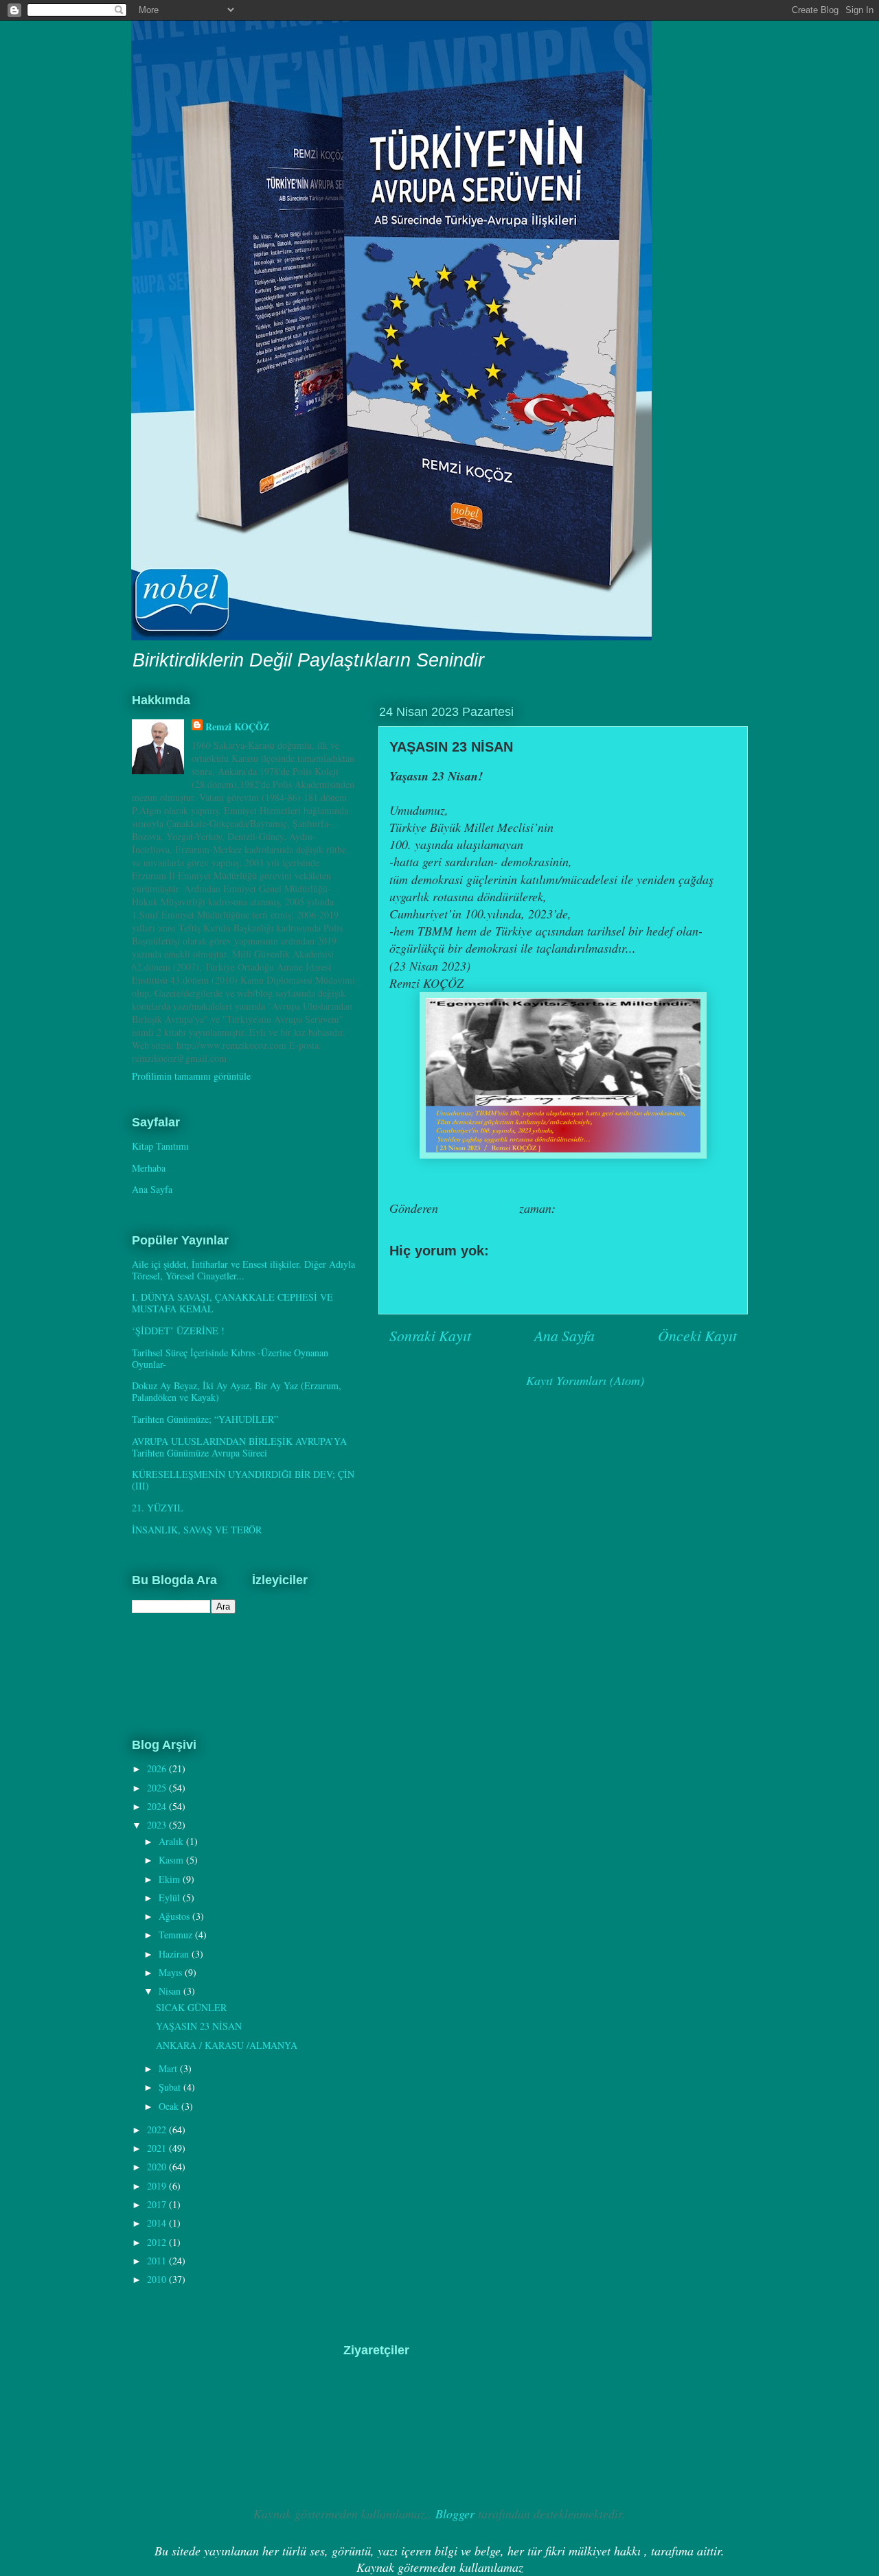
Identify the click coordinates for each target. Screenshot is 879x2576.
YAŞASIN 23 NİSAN (199, 2026)
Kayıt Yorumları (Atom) (585, 1380)
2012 (158, 2242)
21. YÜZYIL (158, 1508)
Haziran (175, 1954)
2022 (158, 2130)
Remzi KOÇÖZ (237, 727)
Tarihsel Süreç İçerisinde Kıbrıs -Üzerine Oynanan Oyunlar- (230, 1358)
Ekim (171, 1879)
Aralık (172, 1841)
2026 (158, 1768)
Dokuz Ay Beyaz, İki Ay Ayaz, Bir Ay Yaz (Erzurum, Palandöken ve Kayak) (237, 1391)
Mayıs (172, 1972)
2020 (158, 2167)
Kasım (172, 1860)
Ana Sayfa (564, 1335)
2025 (158, 1788)
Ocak (170, 2106)
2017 (158, 2204)
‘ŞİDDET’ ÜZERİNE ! (178, 1331)
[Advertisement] (199, 2412)
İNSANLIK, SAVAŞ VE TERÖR (197, 1530)
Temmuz (177, 1935)
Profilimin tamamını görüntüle (191, 1076)
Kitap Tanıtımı (160, 1146)
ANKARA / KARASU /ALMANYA (227, 2045)
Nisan (171, 1991)
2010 (158, 2279)
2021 (158, 2148)
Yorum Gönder (443, 1279)
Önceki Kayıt (697, 1335)
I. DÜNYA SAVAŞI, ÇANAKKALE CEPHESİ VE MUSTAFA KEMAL (232, 1303)
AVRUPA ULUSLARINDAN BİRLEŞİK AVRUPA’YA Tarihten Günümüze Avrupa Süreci (239, 1447)
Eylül (171, 1898)
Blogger (455, 2514)
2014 (158, 2223)
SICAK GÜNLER (191, 2007)
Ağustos (175, 1916)
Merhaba (149, 1168)
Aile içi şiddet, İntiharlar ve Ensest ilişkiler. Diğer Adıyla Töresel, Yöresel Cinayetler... (243, 1270)
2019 (158, 2186)
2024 (158, 1806)
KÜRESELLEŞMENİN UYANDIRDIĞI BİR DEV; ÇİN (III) (243, 1480)
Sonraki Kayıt (430, 1335)
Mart (169, 2068)
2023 (158, 1825)
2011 (158, 2261)
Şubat (171, 2087)
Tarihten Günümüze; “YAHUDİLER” (205, 1419)
